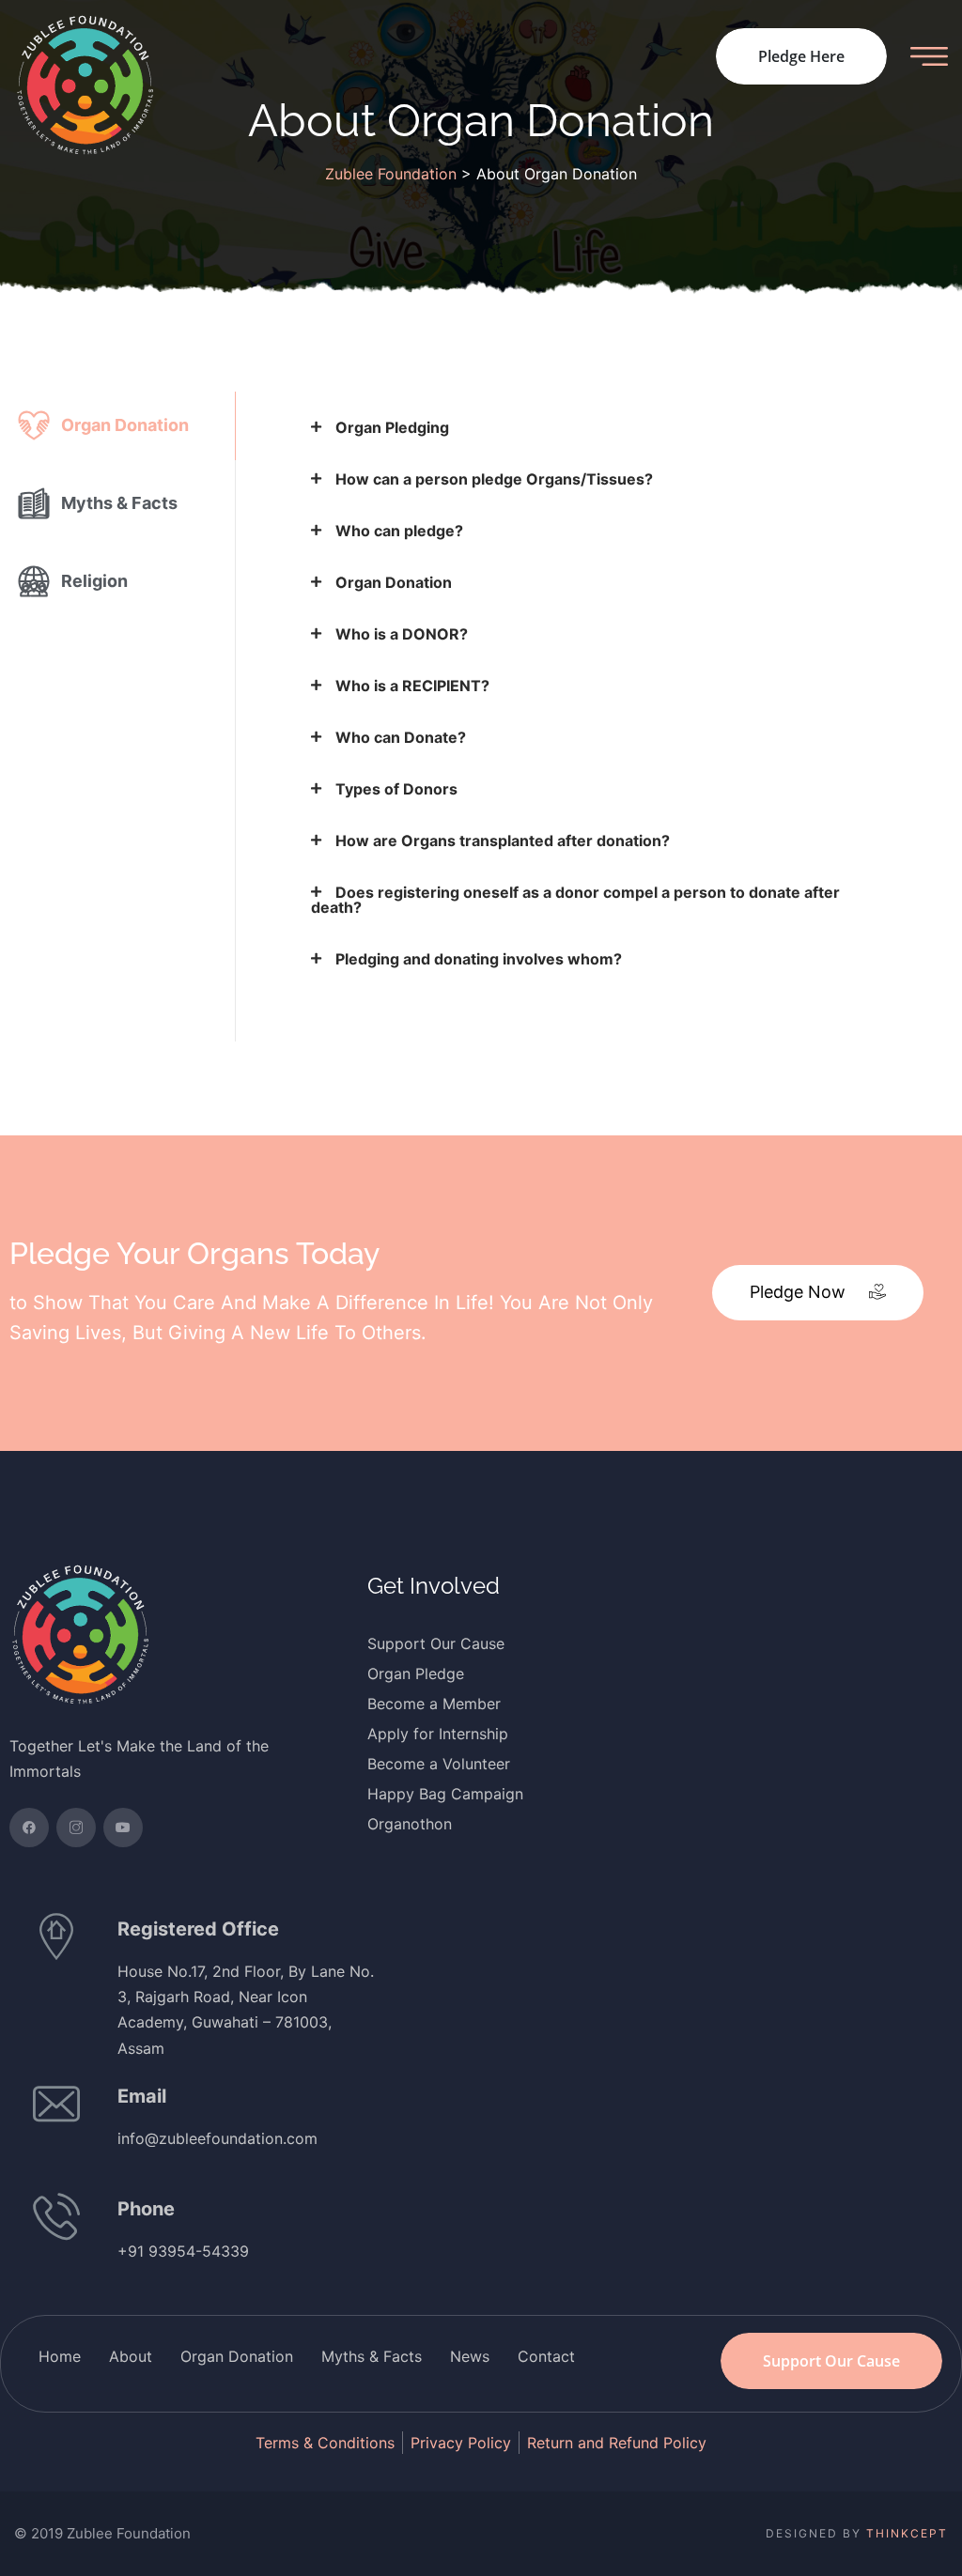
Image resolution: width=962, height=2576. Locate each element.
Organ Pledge (416, 1674)
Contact (546, 2356)
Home (60, 2356)
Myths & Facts (372, 2356)
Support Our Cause (436, 1643)
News (470, 2356)
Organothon (410, 1824)
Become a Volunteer (439, 1764)
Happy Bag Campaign (445, 1794)
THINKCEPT (907, 2533)
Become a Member (434, 1704)
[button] (818, 1293)
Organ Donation (237, 2356)
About (131, 2356)
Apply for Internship (438, 1734)
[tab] (118, 426)
